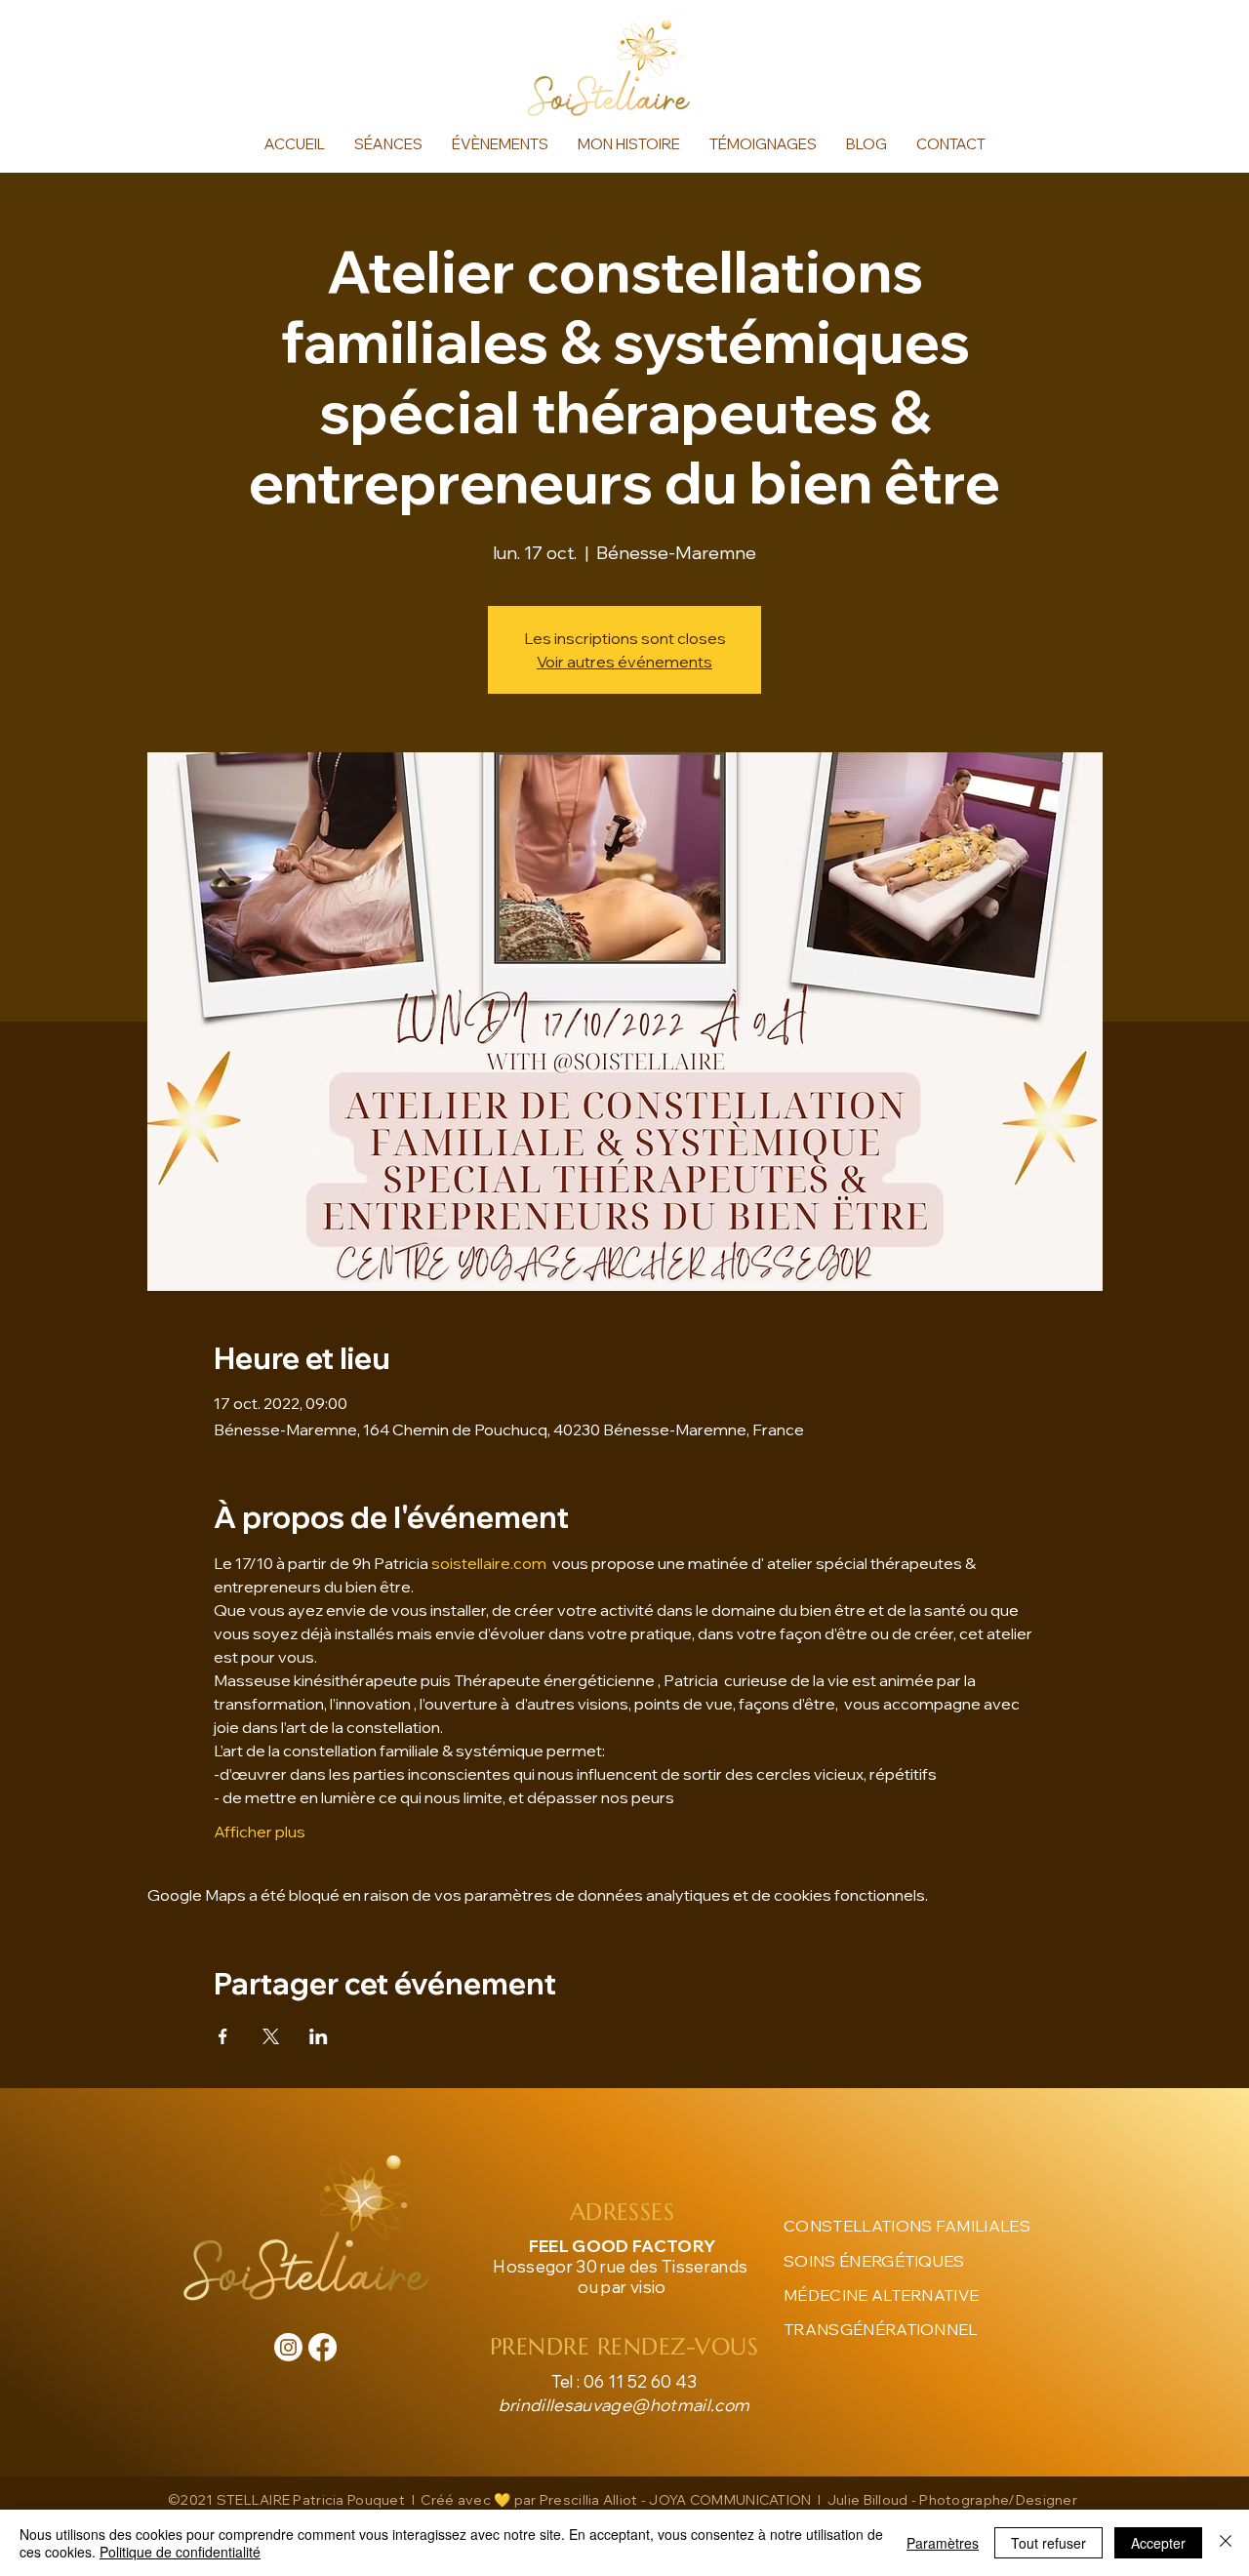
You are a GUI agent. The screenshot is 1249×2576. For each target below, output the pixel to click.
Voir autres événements (624, 662)
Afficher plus (260, 1831)
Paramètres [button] (943, 2543)
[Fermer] (1226, 2543)
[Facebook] (322, 2347)
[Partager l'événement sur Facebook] (223, 2036)
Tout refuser (1048, 2543)
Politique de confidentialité (180, 2552)
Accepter (1158, 2543)
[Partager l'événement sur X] (271, 2036)
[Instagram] (288, 2347)
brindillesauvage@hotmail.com (624, 2405)
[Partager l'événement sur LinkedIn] (319, 2036)
